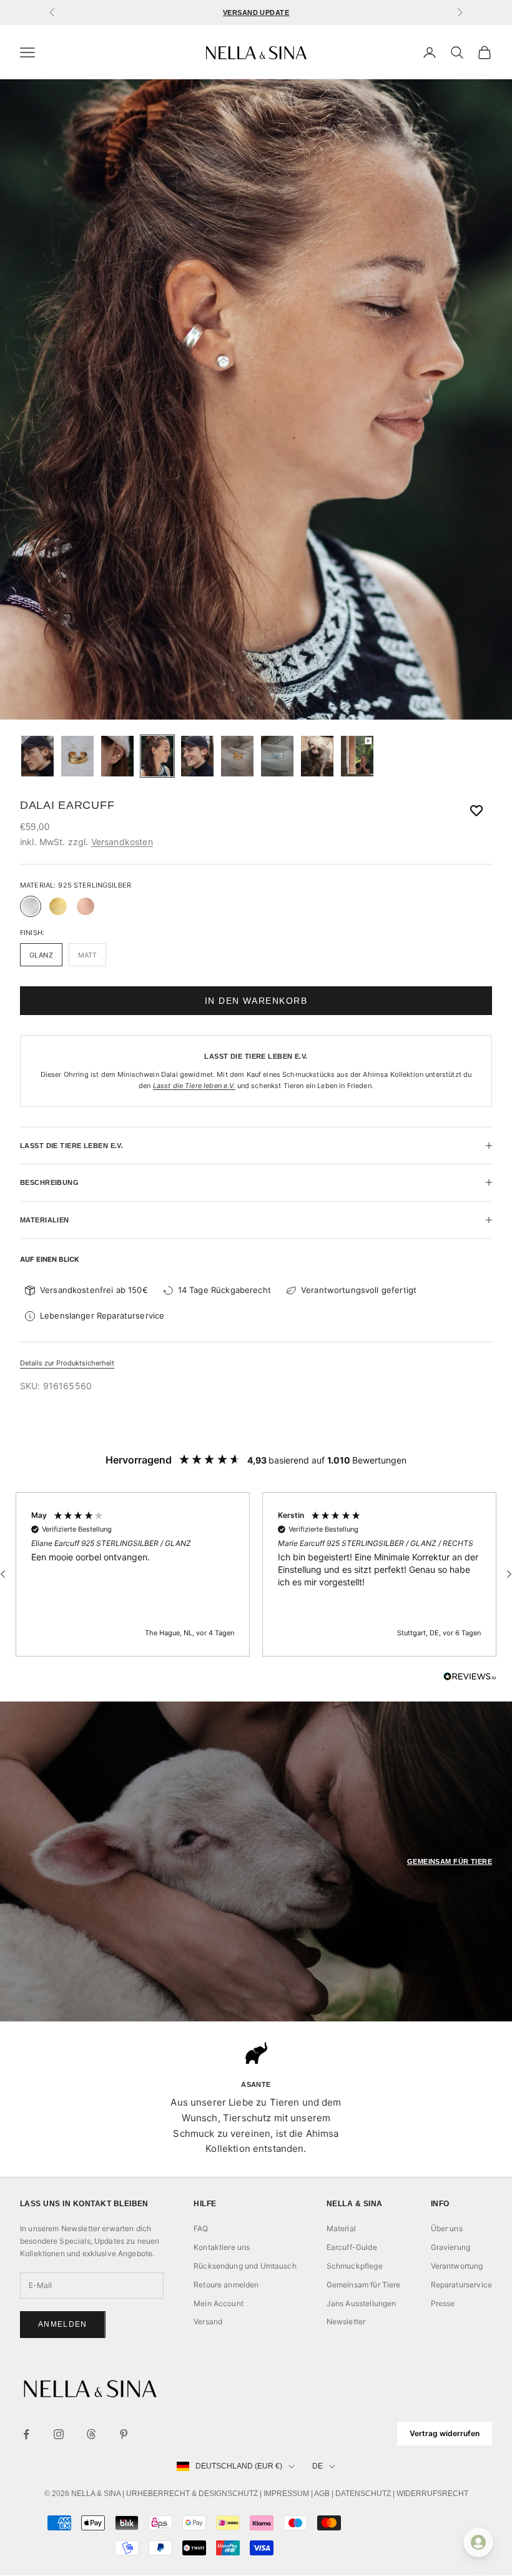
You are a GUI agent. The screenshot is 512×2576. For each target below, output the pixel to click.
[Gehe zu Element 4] (157, 756)
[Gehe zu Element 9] (357, 756)
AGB (322, 2494)
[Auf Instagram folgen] (59, 2434)
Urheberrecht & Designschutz (192, 2494)
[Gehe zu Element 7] (277, 756)
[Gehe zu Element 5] (197, 756)
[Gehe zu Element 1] (37, 756)
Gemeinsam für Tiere (364, 2285)
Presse (443, 2303)
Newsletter (346, 2321)
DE (318, 2466)
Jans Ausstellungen (362, 2303)
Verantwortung (457, 2266)
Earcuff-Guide (352, 2247)
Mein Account (219, 2303)
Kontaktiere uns (222, 2247)
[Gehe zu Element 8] (317, 756)
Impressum (286, 2494)
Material (341, 2228)
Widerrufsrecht (432, 2494)
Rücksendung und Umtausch (245, 2266)
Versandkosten (122, 842)
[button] (133, 1575)
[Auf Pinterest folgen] (124, 2434)
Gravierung (451, 2247)
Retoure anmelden (226, 2285)
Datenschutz (363, 2494)
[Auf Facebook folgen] (26, 2434)
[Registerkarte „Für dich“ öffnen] (478, 2542)
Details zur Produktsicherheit (67, 1363)
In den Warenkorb (256, 1001)
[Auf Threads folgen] (91, 2434)
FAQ (201, 2228)
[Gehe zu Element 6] (237, 756)
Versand (208, 2321)
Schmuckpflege (355, 2266)
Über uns (447, 2228)
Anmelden (63, 2324)
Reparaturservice (461, 2285)
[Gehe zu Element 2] (77, 756)
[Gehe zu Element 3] (117, 756)
